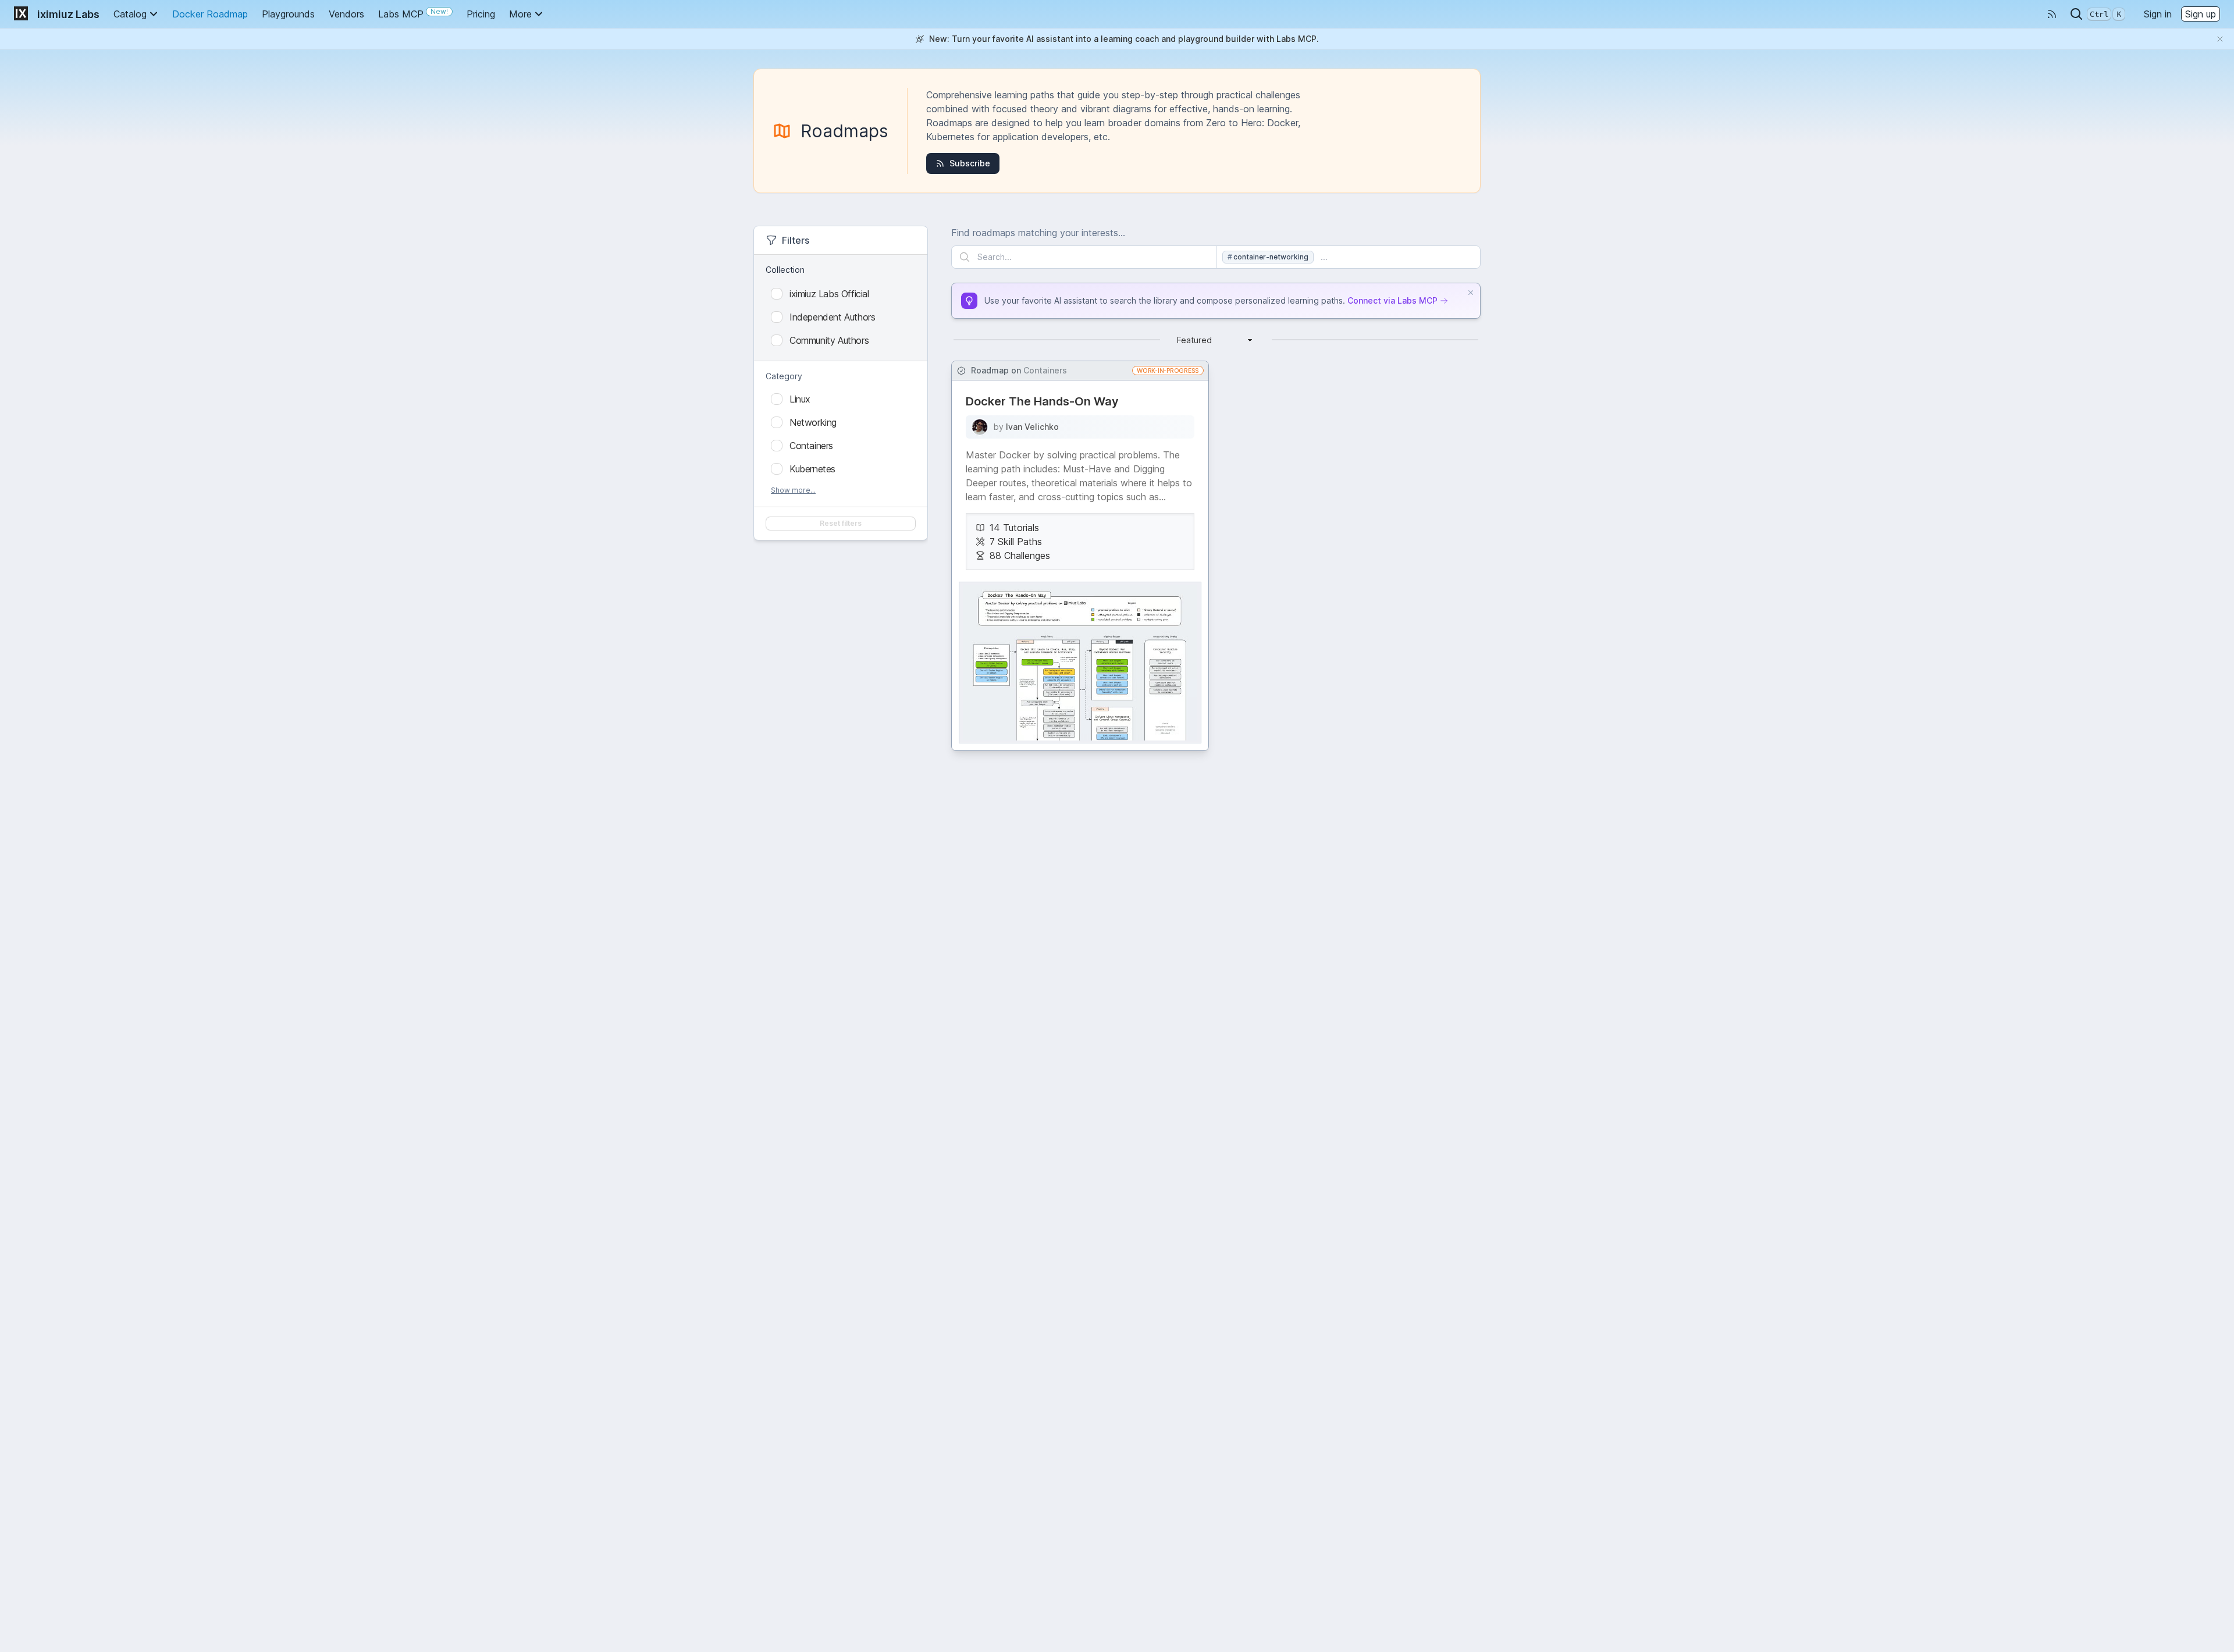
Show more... (793, 490)
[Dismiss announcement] (2220, 39)
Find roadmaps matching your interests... (1038, 233)
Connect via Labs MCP (1392, 300)
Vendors (346, 14)
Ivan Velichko (1032, 427)
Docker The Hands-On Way (1042, 401)
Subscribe (970, 163)
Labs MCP (413, 13)
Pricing (481, 14)
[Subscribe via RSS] (2052, 14)
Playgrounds (288, 14)
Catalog (130, 14)
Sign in (2158, 14)
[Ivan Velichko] (980, 427)
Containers (1045, 370)
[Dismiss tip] (1471, 293)
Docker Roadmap (210, 14)
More (520, 14)
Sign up (2201, 14)
